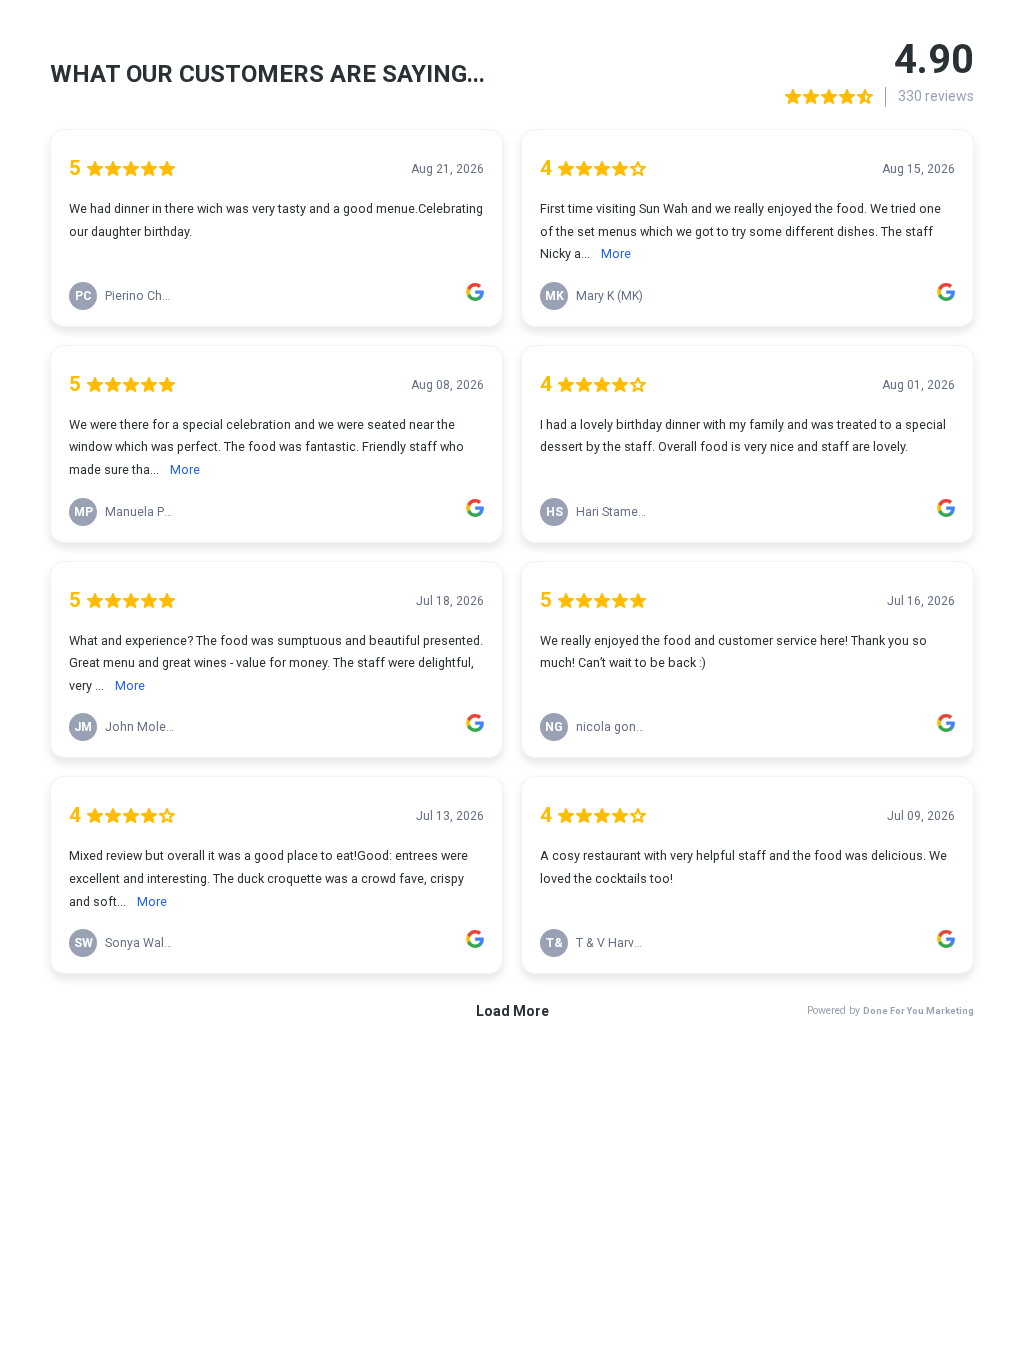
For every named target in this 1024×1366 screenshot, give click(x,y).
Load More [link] (512, 1011)
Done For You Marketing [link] (918, 1010)
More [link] (616, 253)
